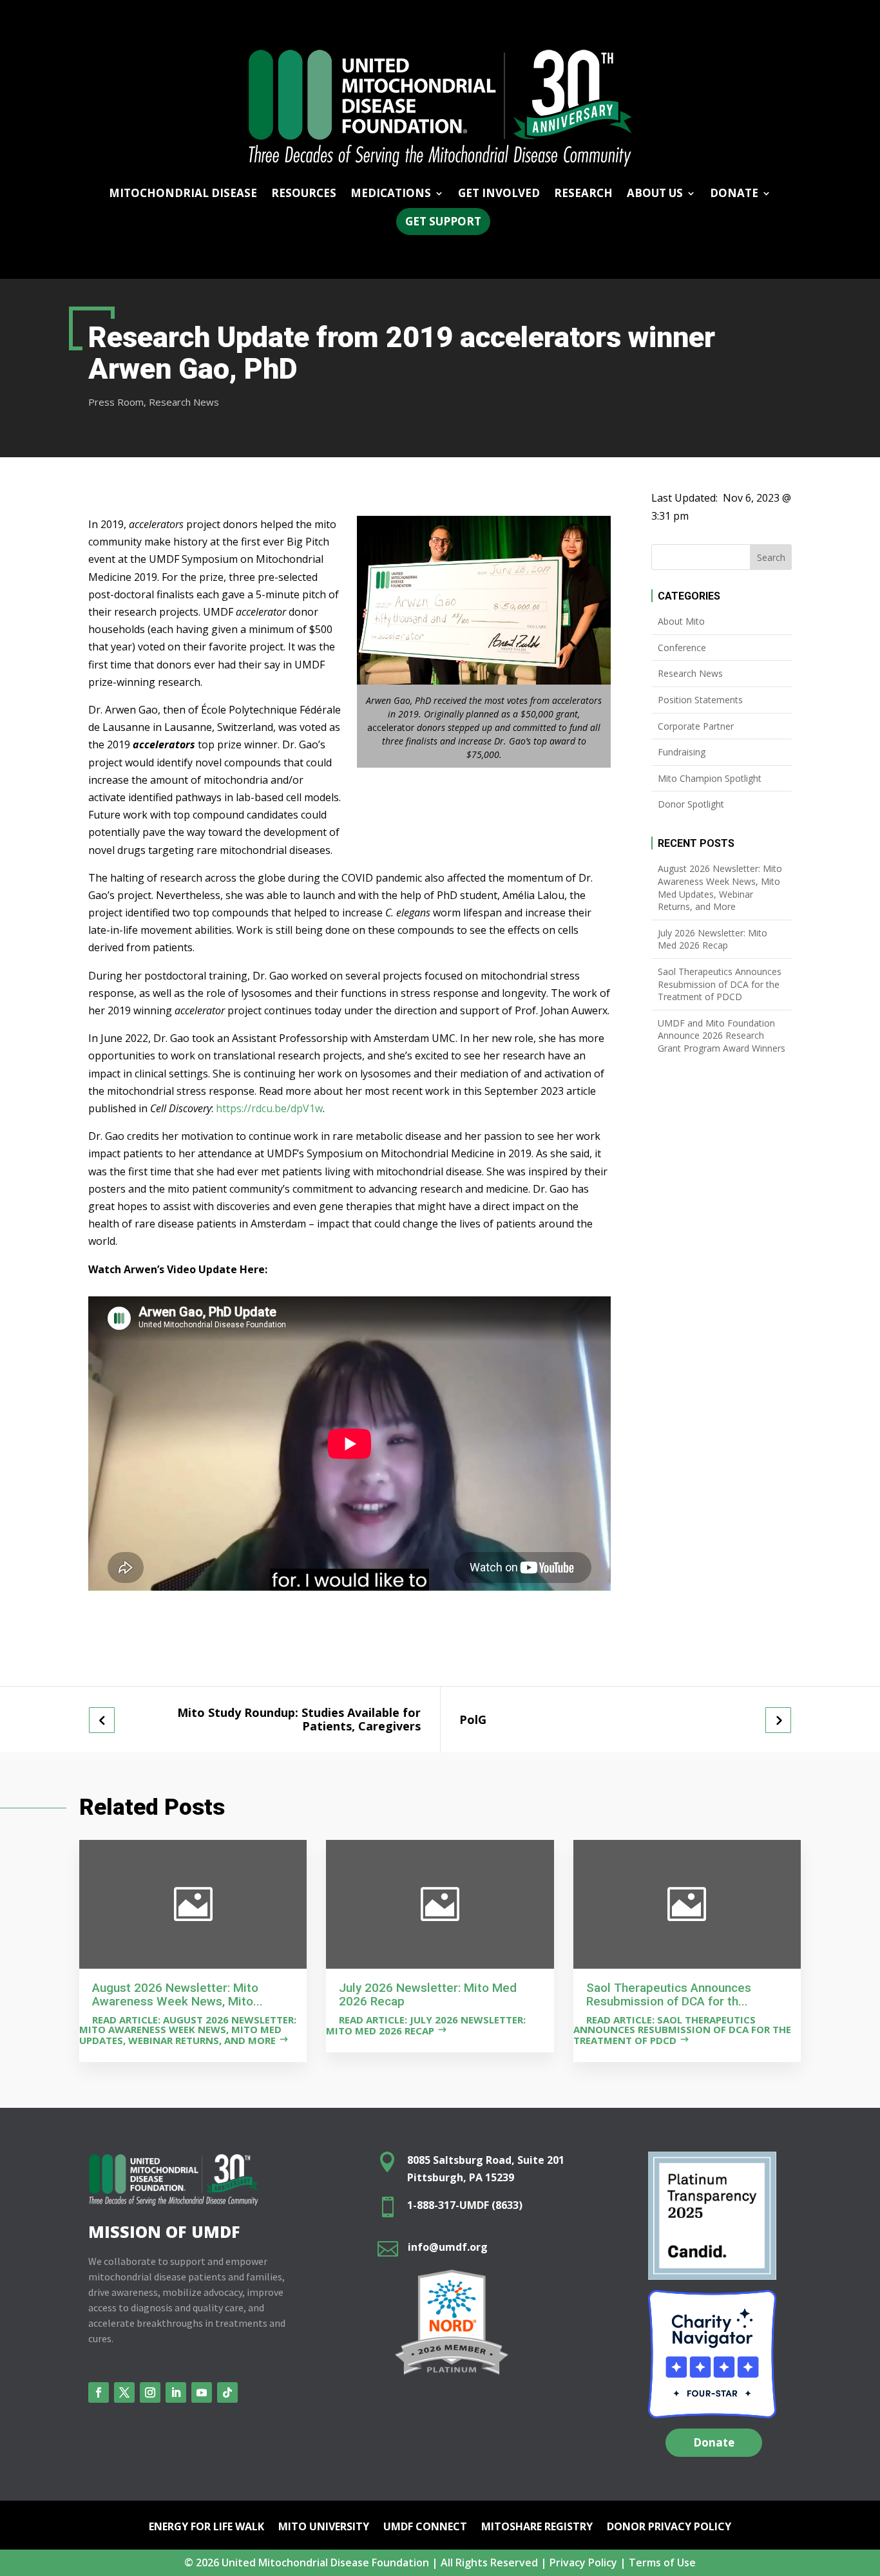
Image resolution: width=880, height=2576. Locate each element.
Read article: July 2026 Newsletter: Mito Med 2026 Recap (426, 2025)
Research (583, 194)
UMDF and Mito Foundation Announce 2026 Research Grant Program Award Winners (722, 1036)
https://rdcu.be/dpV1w (269, 1108)
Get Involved (499, 194)
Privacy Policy (583, 2562)
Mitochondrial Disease (183, 194)
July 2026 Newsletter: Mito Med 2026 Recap (713, 939)
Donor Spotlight (691, 804)
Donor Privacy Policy (669, 2528)
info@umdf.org (448, 2247)
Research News (184, 402)
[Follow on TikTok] (227, 2392)
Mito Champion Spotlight (710, 778)
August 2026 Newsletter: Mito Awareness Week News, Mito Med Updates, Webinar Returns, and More (720, 887)
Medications (391, 194)
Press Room (116, 402)
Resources (304, 194)
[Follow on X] (124, 2392)
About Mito (681, 621)
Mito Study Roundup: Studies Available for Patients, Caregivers (299, 1719)
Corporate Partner (696, 726)
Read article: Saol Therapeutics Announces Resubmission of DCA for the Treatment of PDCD (682, 2030)
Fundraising (682, 752)
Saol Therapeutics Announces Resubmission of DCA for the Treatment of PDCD (720, 984)
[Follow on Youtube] (202, 2392)
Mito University (324, 2528)
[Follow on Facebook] (99, 2392)
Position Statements (700, 700)
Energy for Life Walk (206, 2528)
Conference (682, 648)
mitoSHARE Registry (537, 2528)
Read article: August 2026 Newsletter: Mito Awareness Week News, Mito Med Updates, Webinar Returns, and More (188, 2030)
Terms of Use (662, 2562)
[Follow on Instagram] (150, 2392)
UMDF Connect (425, 2528)
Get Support (443, 221)
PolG (473, 1720)
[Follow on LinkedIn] (176, 2392)
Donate (714, 2442)
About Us (655, 194)
